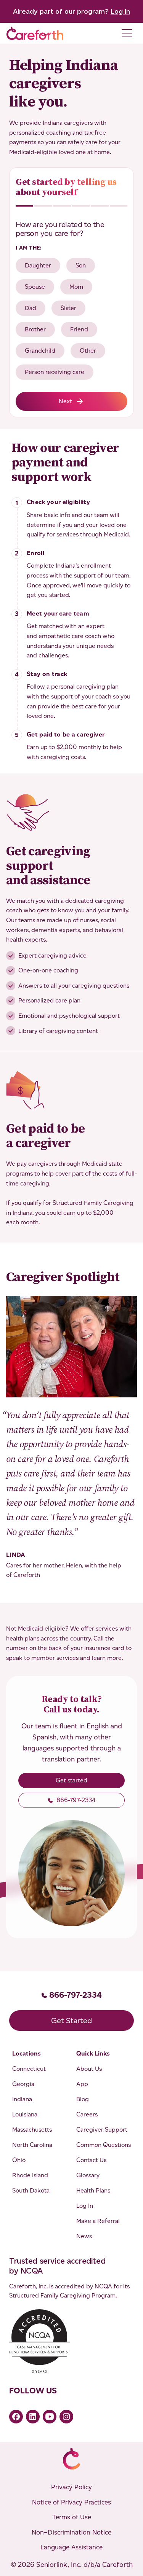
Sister (68, 308)
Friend (79, 329)
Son (81, 265)
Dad (31, 308)
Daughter (38, 265)
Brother (35, 329)
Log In (120, 11)
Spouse (35, 287)
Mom (76, 287)
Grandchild (40, 351)
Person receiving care (55, 372)
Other (88, 351)
